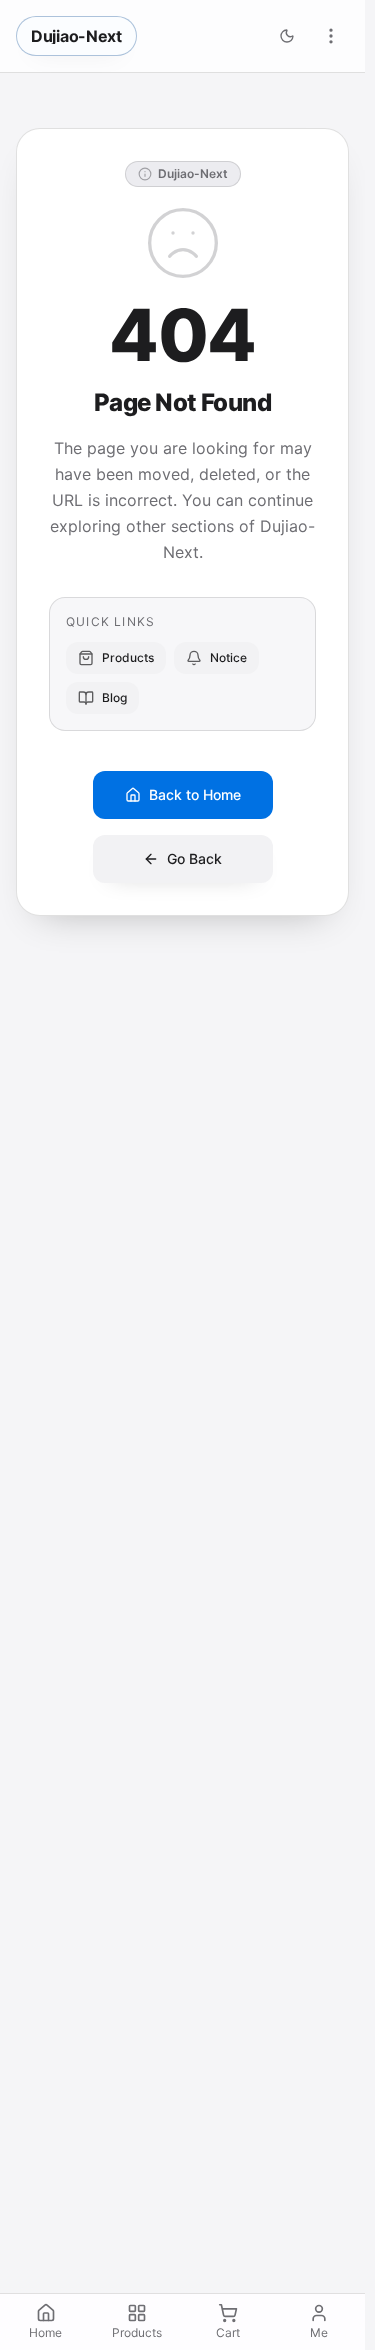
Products (128, 657)
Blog (114, 697)
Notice (228, 657)
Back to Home (195, 794)
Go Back (194, 858)
